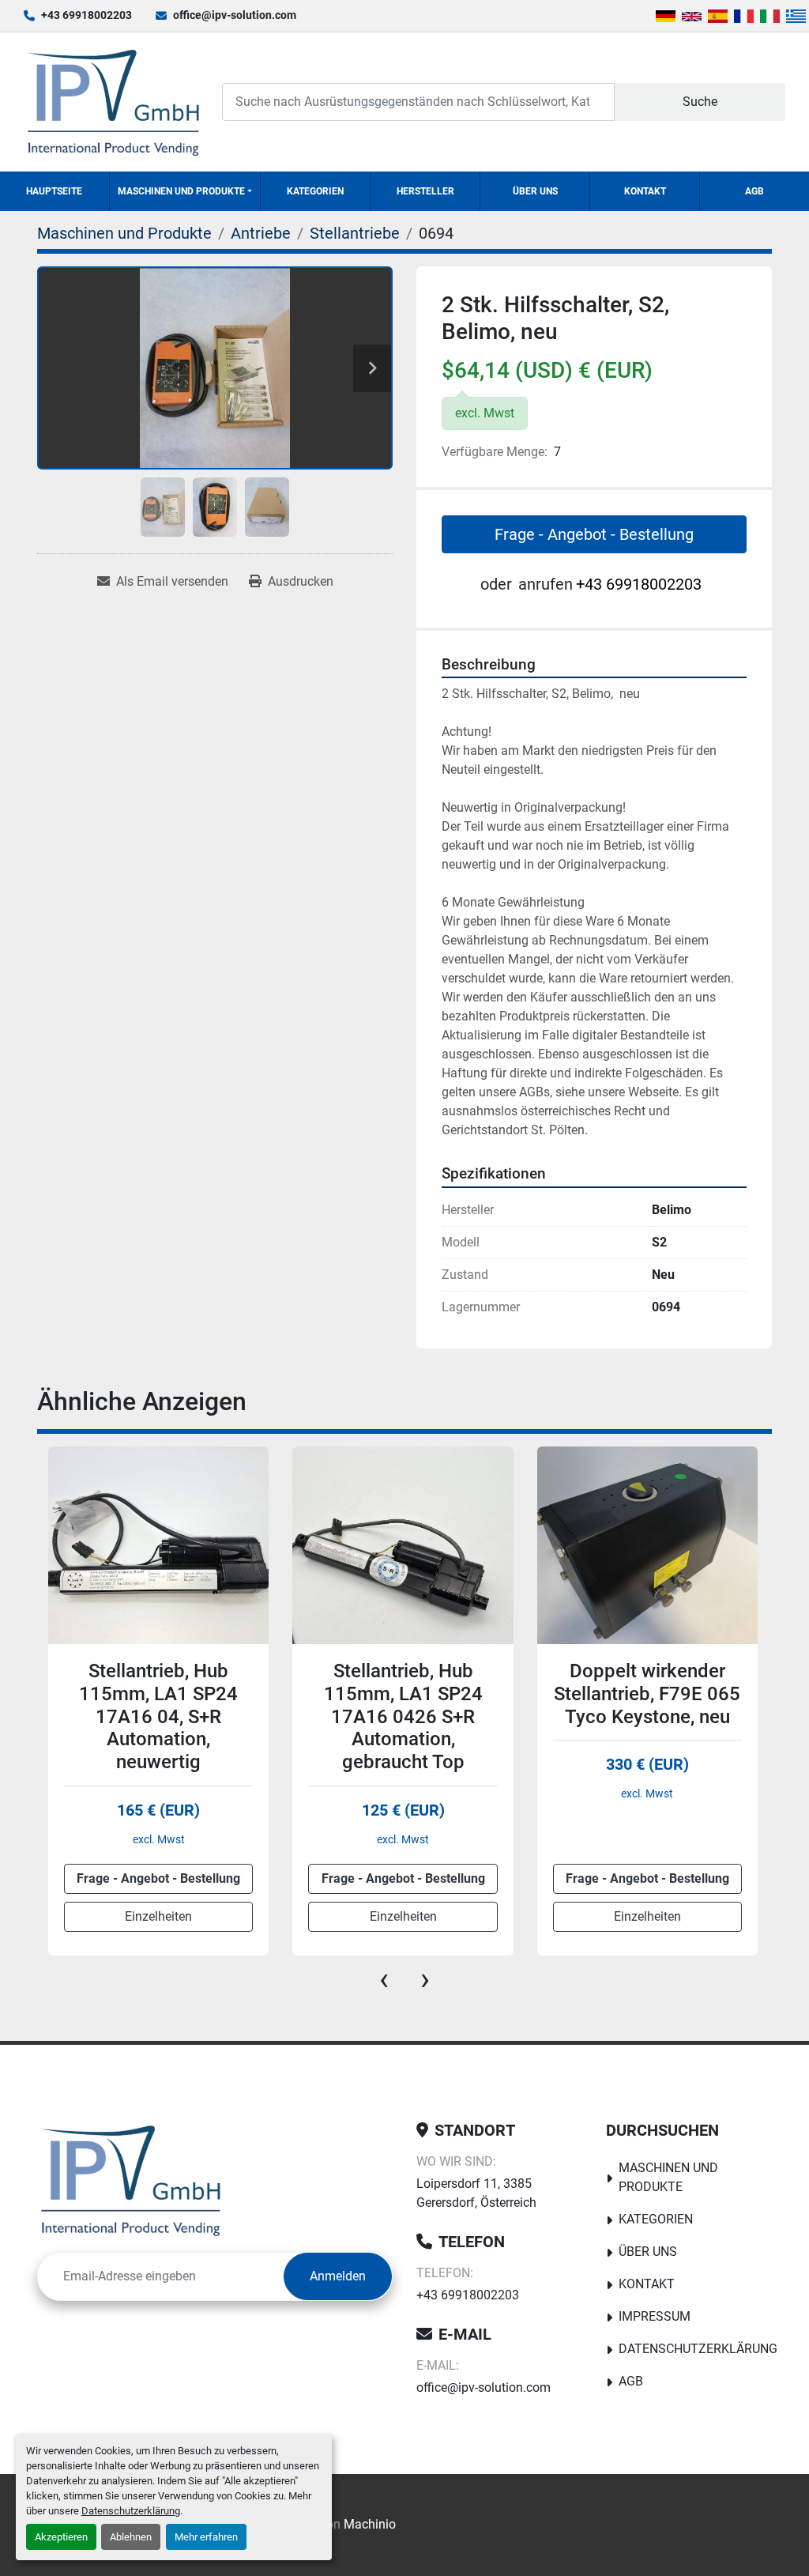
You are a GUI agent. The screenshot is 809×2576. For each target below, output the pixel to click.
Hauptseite (54, 191)
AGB (754, 191)
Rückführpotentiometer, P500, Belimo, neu (652, 1682)
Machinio (370, 2524)
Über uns (535, 191)
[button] (185, 191)
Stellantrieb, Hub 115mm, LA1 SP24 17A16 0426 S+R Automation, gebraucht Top (158, 1716)
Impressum (655, 2316)
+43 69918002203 (87, 15)
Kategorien (315, 191)
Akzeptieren (61, 2537)
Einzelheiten (158, 1916)
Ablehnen (131, 2537)
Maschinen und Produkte (181, 191)
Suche (700, 102)
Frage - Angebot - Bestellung (594, 534)
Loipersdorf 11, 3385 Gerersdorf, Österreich (476, 2193)
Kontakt (645, 191)
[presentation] (384, 1979)
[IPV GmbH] (131, 2180)
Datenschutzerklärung (131, 2511)
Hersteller (425, 191)
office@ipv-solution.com (235, 15)
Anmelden (338, 2276)
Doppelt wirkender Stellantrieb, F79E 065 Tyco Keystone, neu (402, 1694)
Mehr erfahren (206, 2537)
